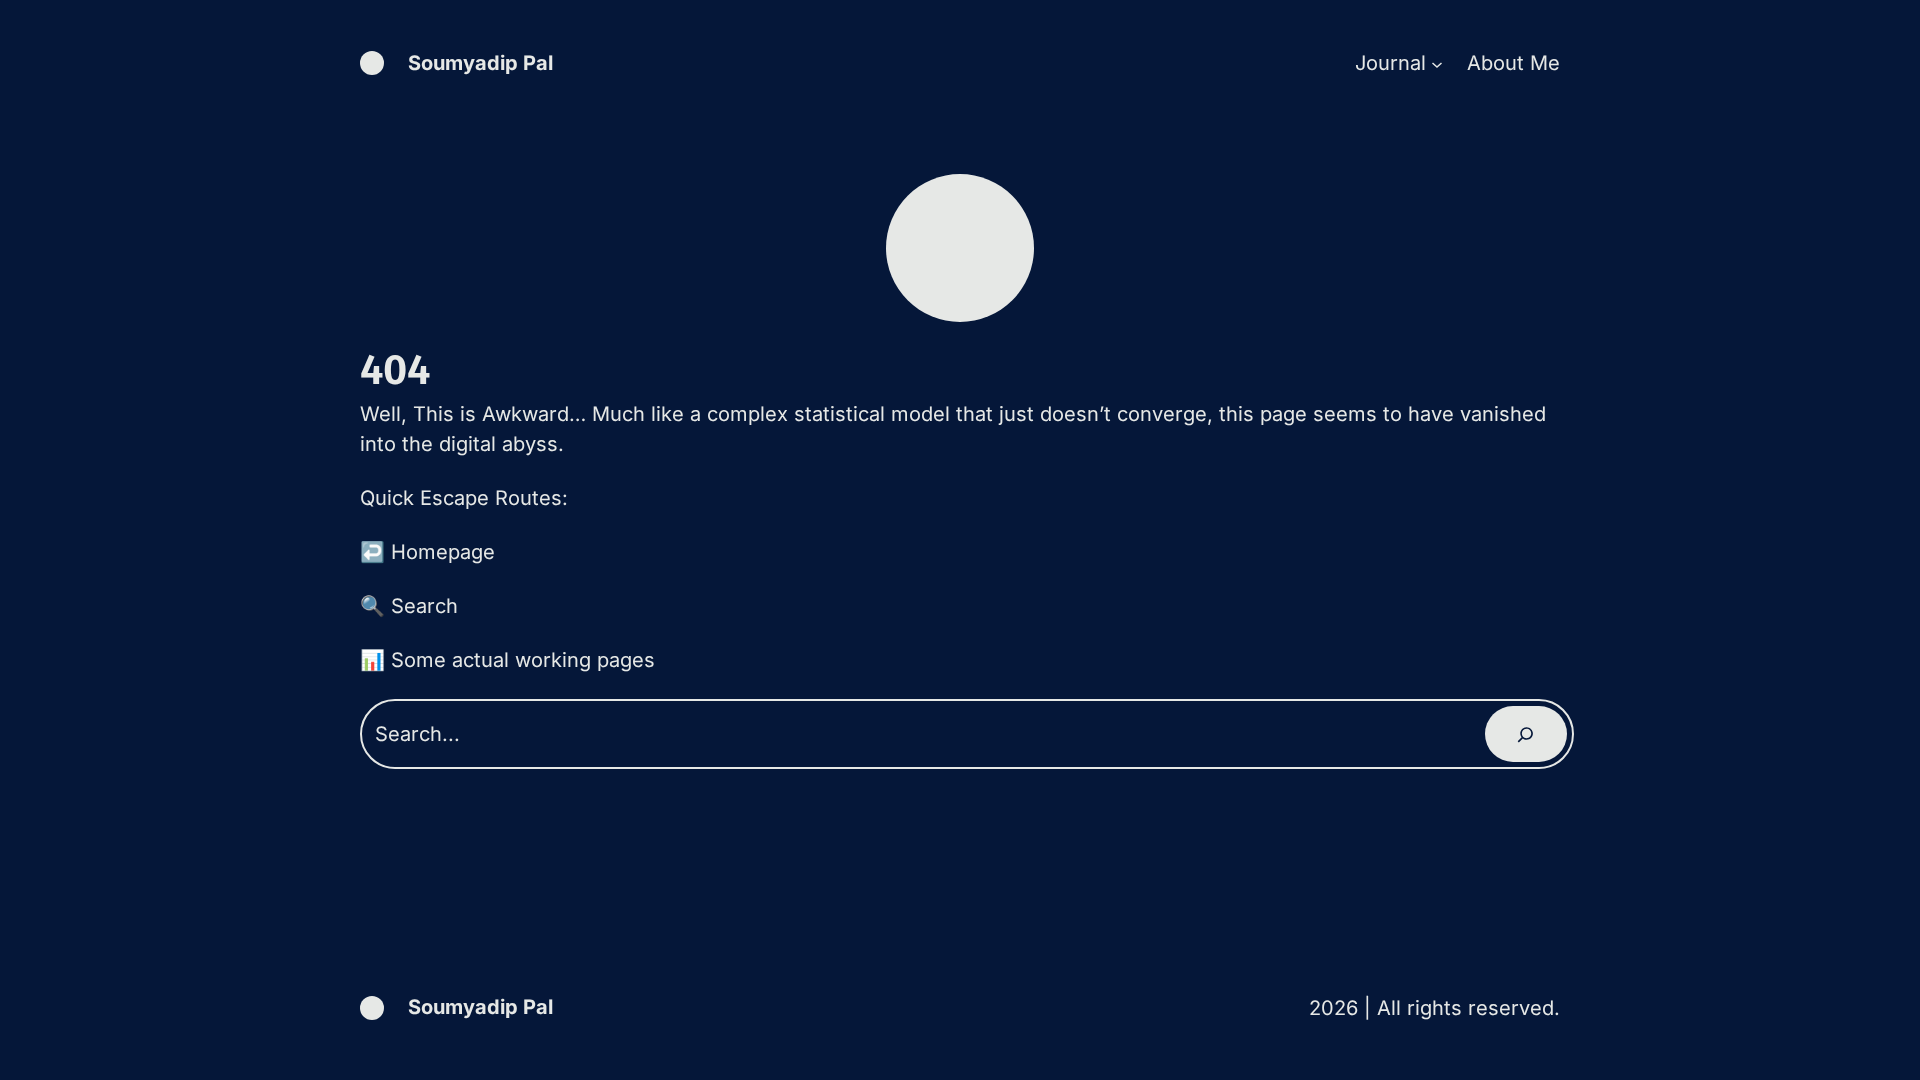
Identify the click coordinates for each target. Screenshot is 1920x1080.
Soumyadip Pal (480, 63)
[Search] (1526, 734)
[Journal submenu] (1437, 63)
